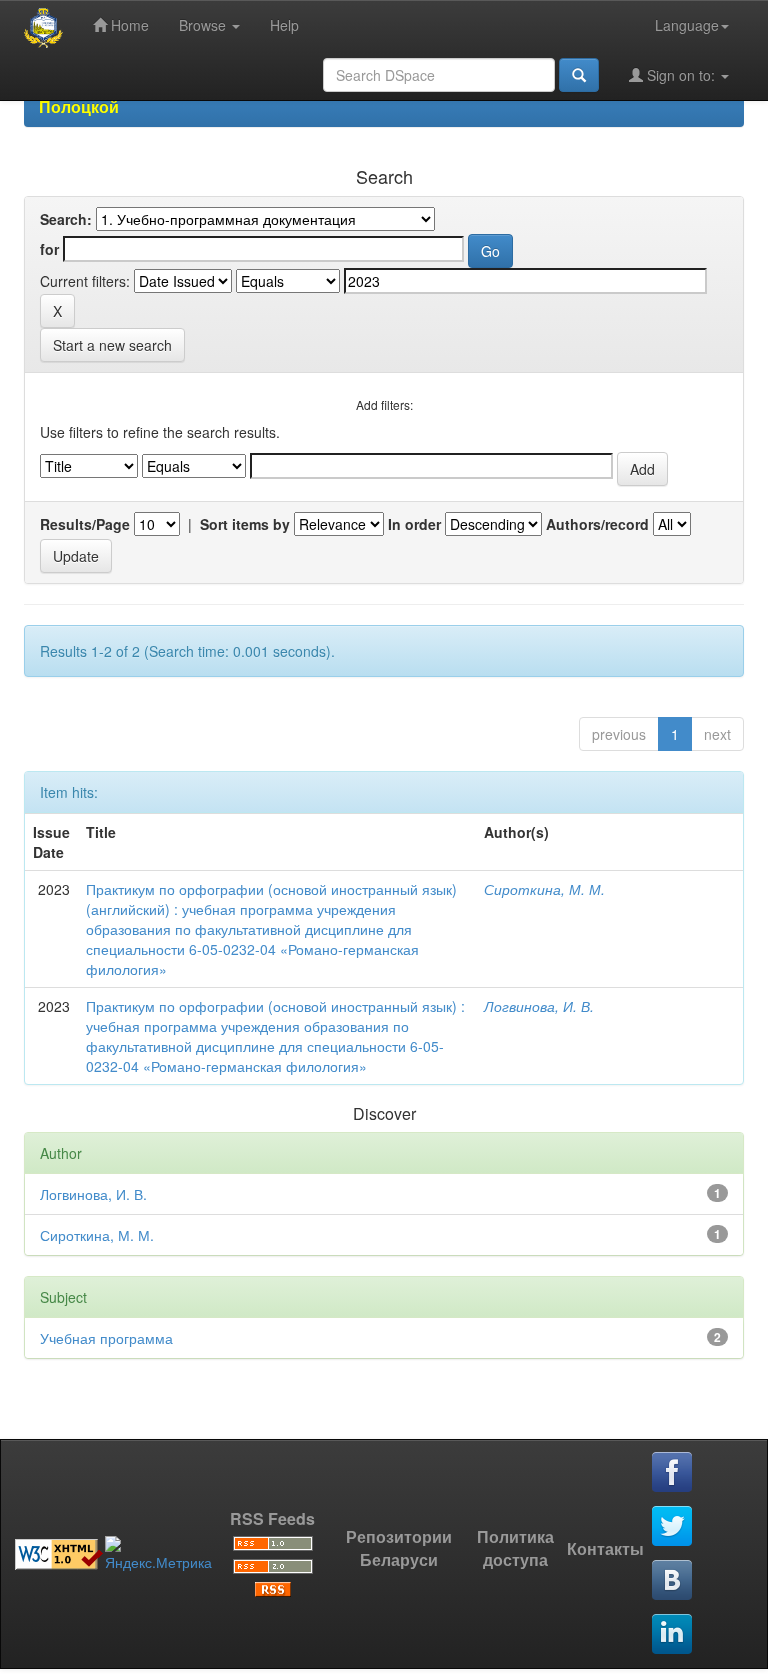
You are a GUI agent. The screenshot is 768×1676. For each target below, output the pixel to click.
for (49, 249)
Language (687, 25)
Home (128, 25)
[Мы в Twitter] (673, 1527)
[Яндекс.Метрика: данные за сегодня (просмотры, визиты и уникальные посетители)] (158, 1554)
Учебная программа (106, 1338)
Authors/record (597, 524)
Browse (204, 25)
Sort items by (245, 524)
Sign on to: (681, 75)
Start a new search (112, 345)
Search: (66, 219)
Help (284, 25)
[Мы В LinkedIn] (673, 1635)
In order (414, 524)
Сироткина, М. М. (544, 889)
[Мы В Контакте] (673, 1581)
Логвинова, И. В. (539, 1006)
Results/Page (85, 524)
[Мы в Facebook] (673, 1473)
